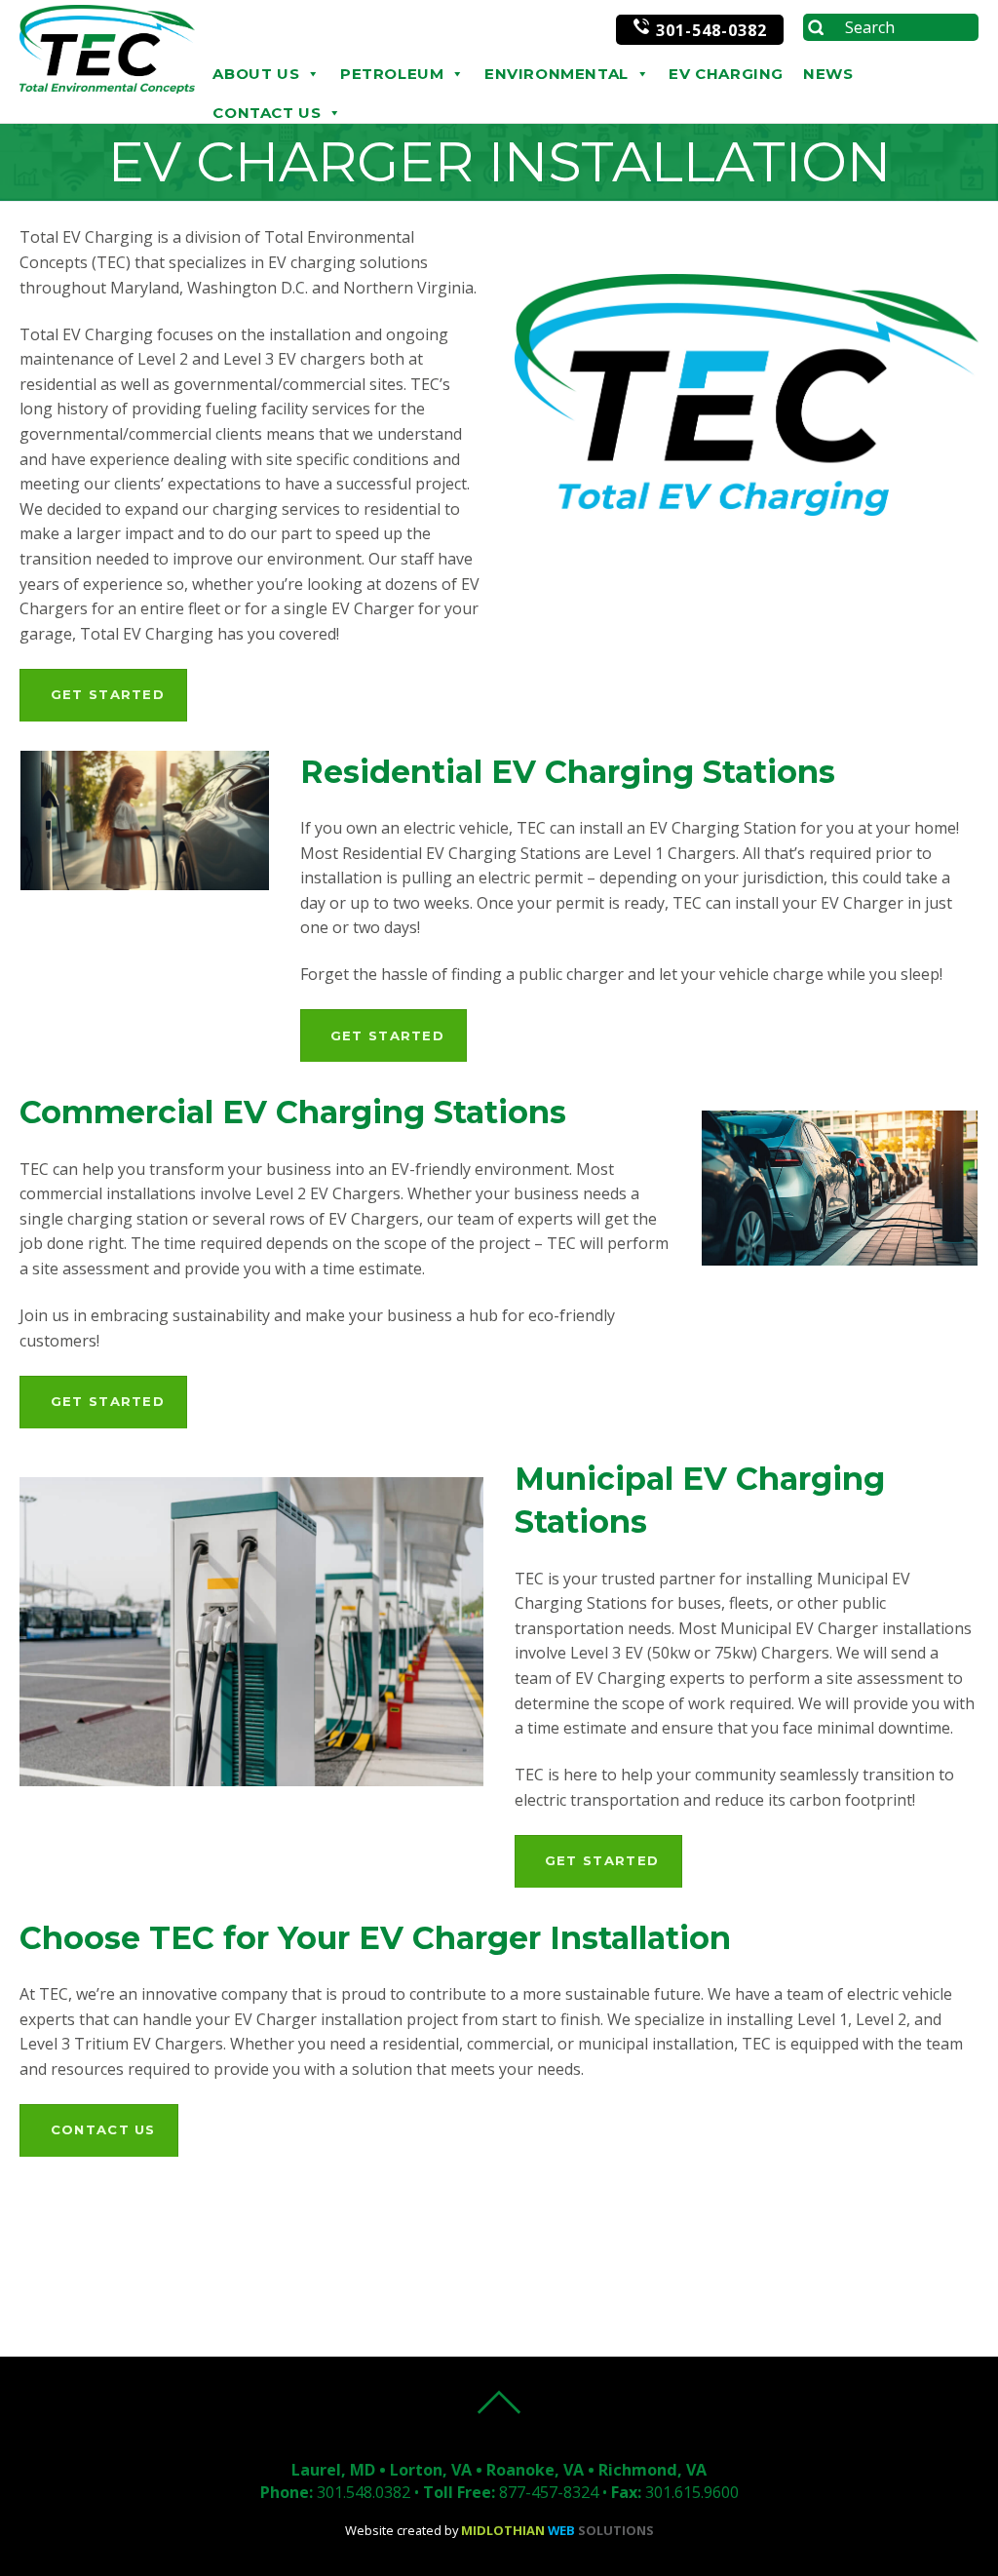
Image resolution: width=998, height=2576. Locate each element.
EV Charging (726, 74)
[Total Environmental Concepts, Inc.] (107, 88)
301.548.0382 (364, 2492)
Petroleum (392, 74)
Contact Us (267, 113)
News (828, 74)
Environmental (557, 74)
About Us (256, 74)
